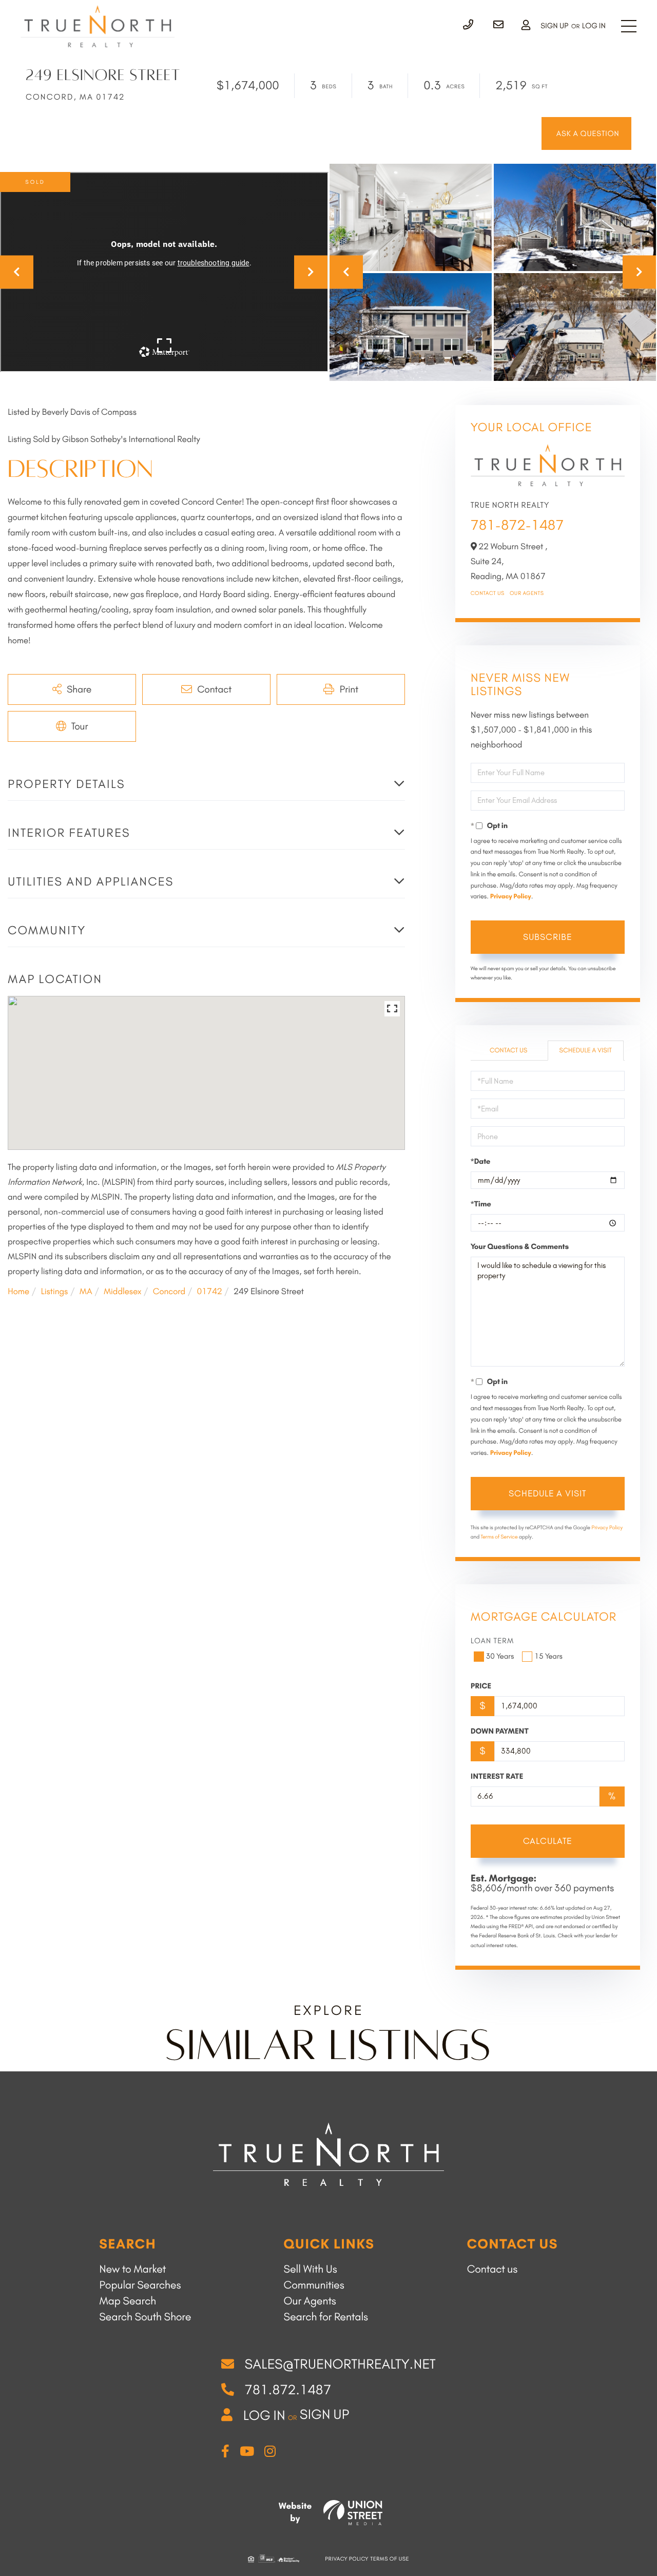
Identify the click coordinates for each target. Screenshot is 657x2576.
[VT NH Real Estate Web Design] (353, 2513)
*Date (481, 1161)
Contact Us (488, 593)
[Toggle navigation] (629, 26)
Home (18, 1292)
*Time (481, 1204)
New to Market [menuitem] (132, 2269)
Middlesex (122, 1292)
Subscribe (547, 937)
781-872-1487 (517, 525)
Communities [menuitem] (314, 2285)
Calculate (547, 1841)
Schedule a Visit (586, 1051)
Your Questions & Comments (520, 1246)
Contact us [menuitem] (492, 2269)
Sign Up (554, 26)
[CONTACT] (586, 133)
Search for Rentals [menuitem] (326, 2317)
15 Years (548, 1656)
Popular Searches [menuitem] (140, 2285)
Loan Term (492, 1641)
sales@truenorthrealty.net (340, 2364)
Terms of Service (499, 1537)
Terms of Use (390, 2559)
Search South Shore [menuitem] (145, 2317)
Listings (54, 1292)
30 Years (500, 1656)
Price (481, 1686)
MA (86, 1292)
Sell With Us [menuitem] (311, 2269)
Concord (169, 1292)
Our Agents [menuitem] (310, 2301)
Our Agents (527, 593)
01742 (210, 1292)
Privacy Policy (511, 897)
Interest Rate (497, 1776)
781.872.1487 (288, 2390)
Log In (594, 26)
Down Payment (500, 1731)
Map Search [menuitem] (128, 2301)
